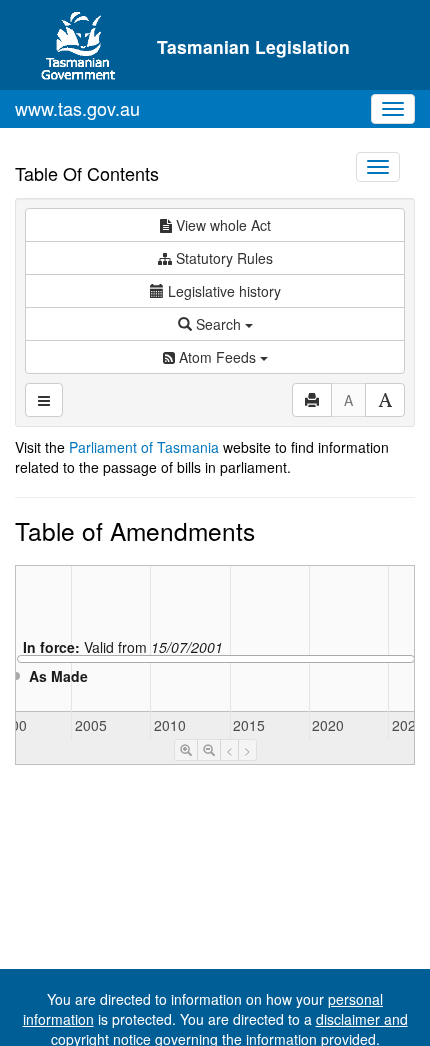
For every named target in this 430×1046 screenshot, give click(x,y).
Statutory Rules (222, 258)
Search (218, 324)
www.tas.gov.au (77, 108)
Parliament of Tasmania (144, 447)
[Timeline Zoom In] (186, 750)
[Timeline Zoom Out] (209, 750)
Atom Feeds (217, 357)
